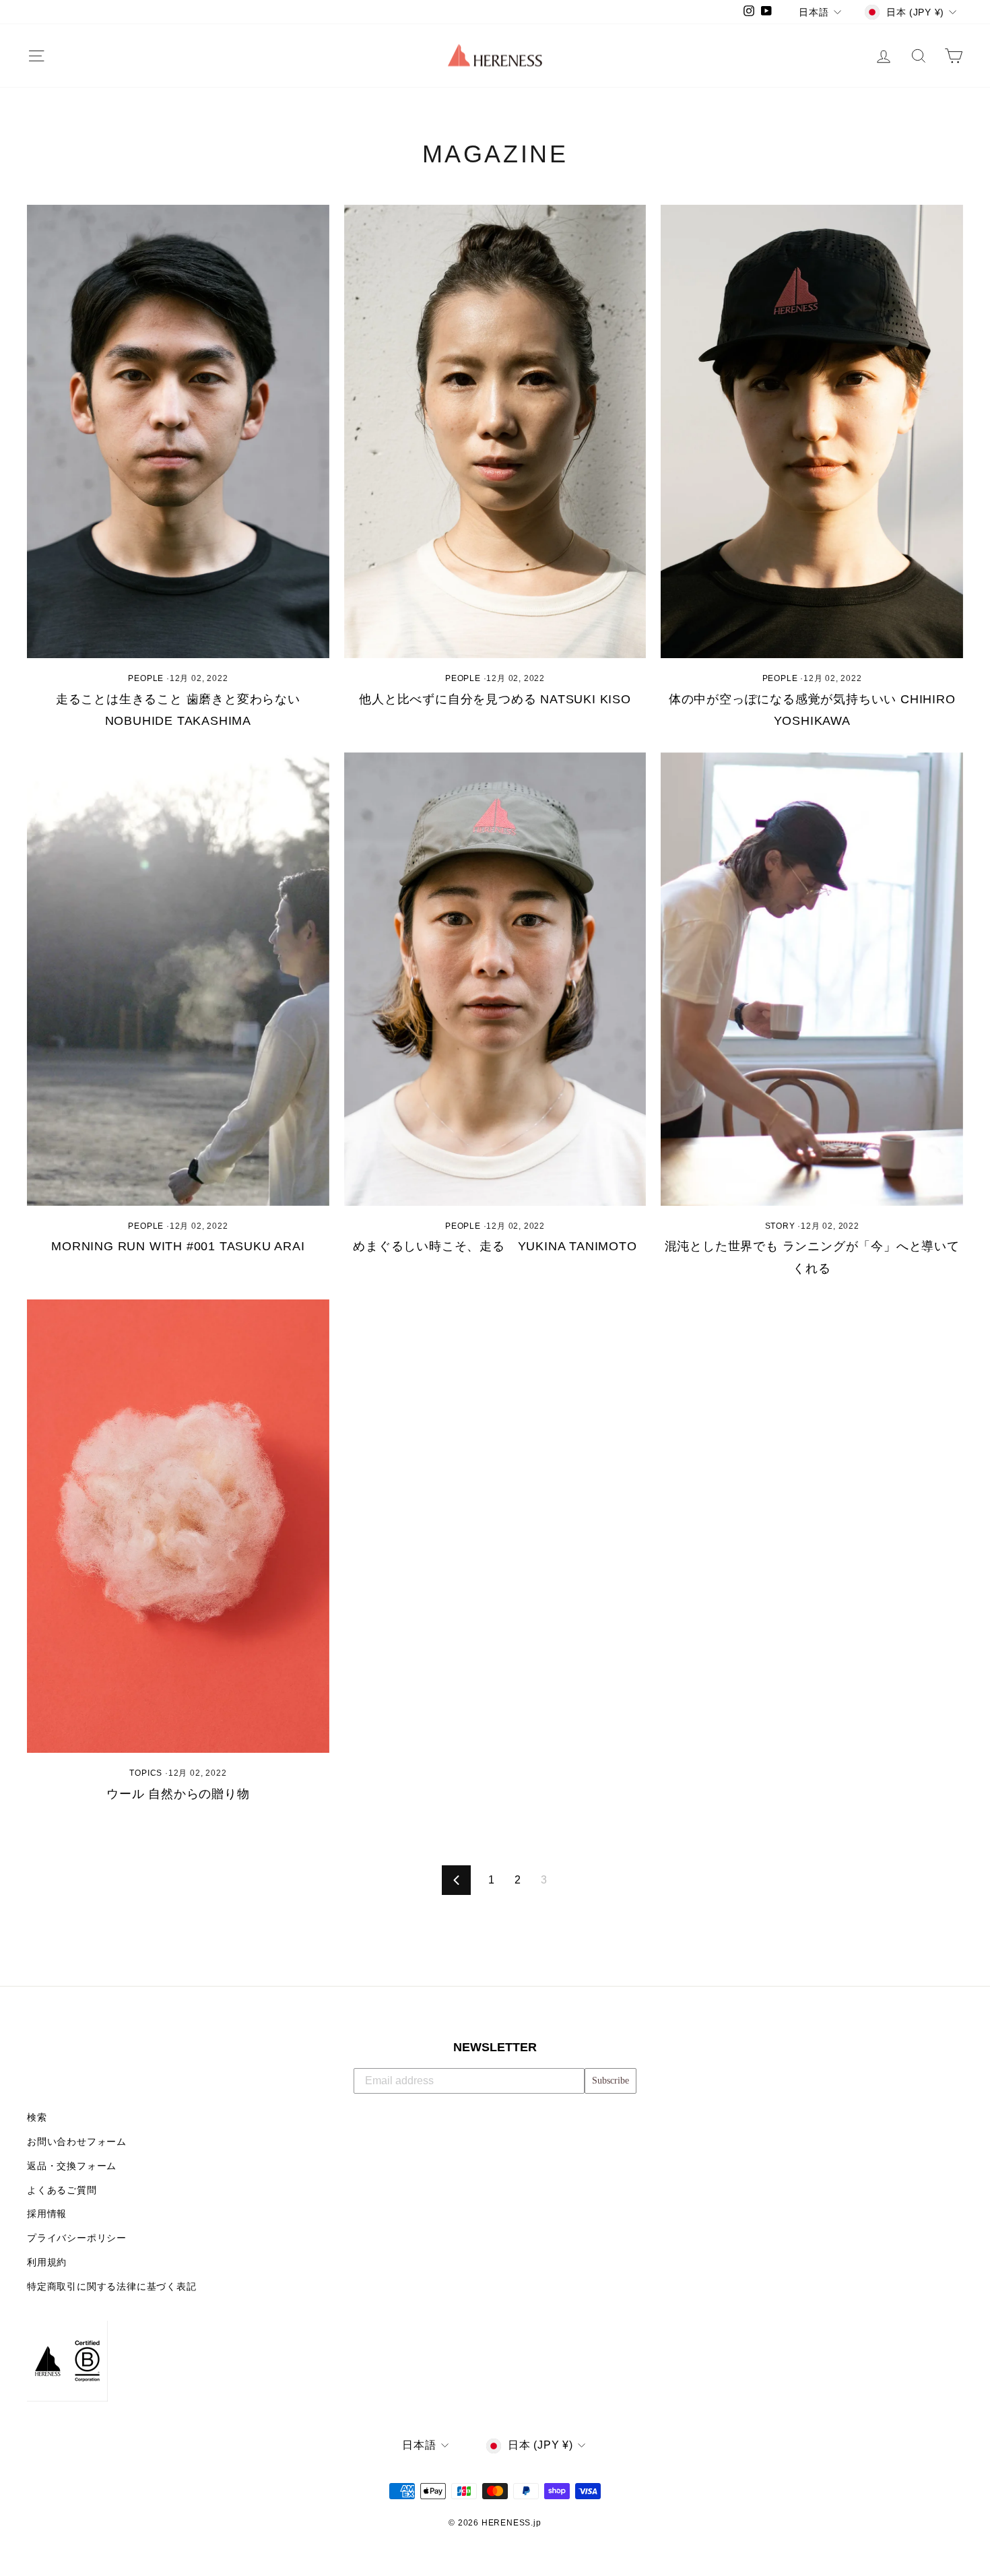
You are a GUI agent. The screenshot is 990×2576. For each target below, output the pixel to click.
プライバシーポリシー (77, 2238)
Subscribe (610, 2081)
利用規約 (47, 2262)
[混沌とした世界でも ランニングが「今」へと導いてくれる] (812, 979)
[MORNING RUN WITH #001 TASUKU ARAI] (178, 979)
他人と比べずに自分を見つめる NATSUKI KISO (495, 699)
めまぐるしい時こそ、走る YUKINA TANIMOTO (495, 1246)
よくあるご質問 (62, 2190)
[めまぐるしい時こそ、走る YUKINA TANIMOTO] (495, 979)
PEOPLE (146, 678)
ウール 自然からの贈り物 (178, 1794)
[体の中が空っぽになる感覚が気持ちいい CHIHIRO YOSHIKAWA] (812, 431)
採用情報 (47, 2214)
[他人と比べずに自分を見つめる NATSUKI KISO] (495, 431)
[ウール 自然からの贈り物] (178, 1526)
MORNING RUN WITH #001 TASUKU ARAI (178, 1246)
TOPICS (146, 1773)
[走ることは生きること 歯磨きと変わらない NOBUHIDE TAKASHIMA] (178, 431)
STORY (780, 1226)
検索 (37, 2118)
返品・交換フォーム (72, 2166)
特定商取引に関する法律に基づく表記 (112, 2287)
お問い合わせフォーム (77, 2142)
